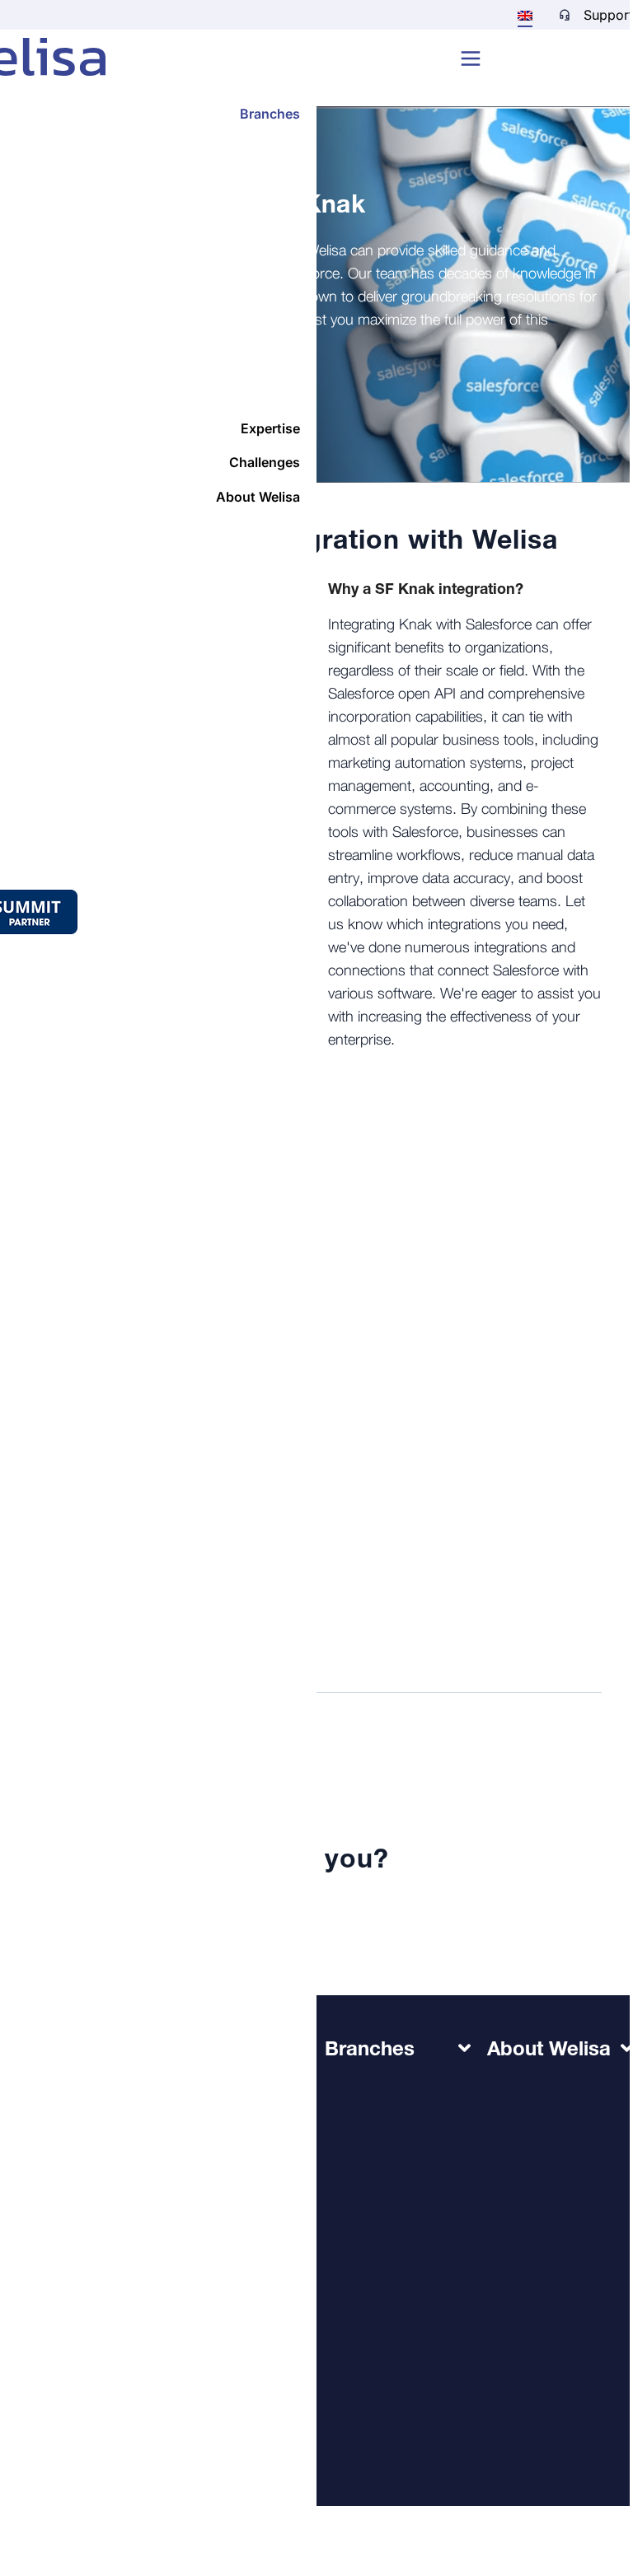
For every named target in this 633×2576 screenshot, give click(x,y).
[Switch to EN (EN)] (525, 15)
